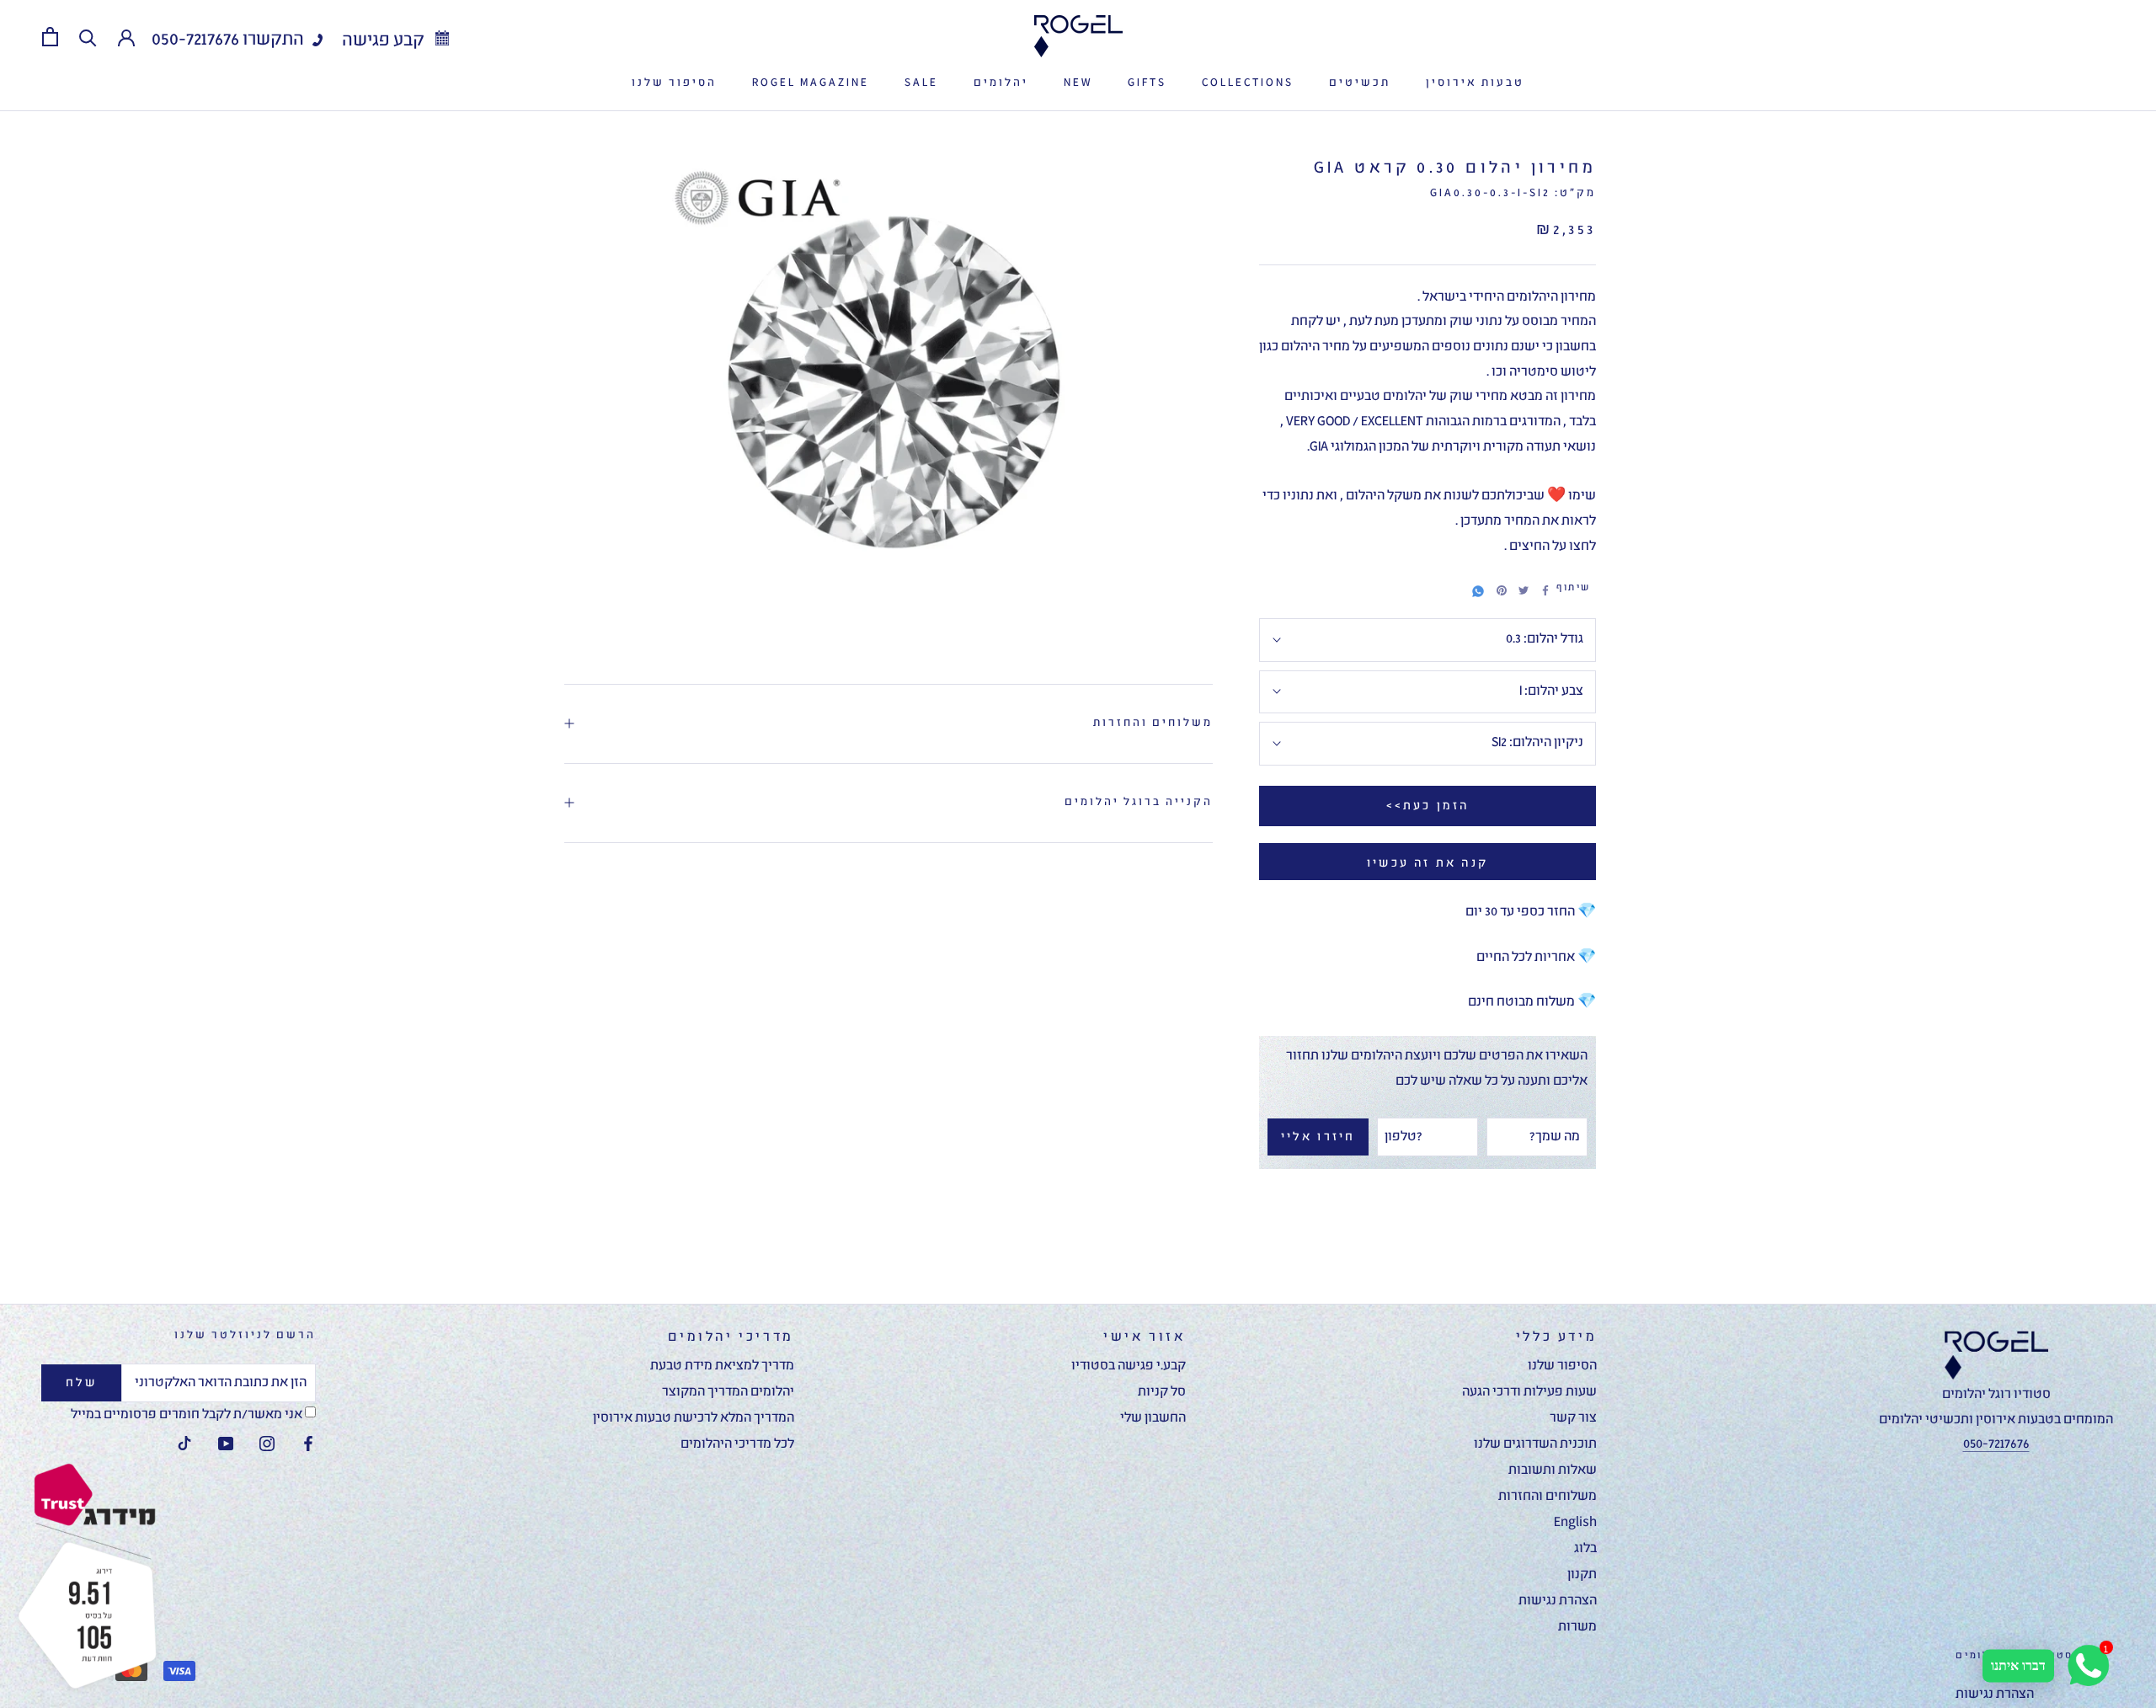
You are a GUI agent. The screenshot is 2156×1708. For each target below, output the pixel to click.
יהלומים (1001, 83)
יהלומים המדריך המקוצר (728, 1392)
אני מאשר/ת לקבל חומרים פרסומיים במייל (188, 1415)
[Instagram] (267, 1444)
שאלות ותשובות (1553, 1470)
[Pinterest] (1502, 590)
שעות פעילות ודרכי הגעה (1529, 1392)
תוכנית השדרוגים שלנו (1535, 1444)
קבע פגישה (385, 41)
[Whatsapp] (1478, 589)
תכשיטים (1360, 83)
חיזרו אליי (1318, 1137)
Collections (1248, 83)
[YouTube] (226, 1444)
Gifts (1147, 83)
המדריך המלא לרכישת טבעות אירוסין (694, 1418)
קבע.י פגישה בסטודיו (1129, 1366)
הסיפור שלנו (674, 83)
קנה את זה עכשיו (1428, 863)
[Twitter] (1524, 590)
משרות (1577, 1627)
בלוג (1585, 1549)
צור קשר (1573, 1418)
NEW (1078, 83)
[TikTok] (184, 1444)
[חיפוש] (88, 37)
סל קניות (1162, 1392)
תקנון (1582, 1575)
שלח (82, 1383)
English (1575, 1523)
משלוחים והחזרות (1153, 723)
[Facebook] (1545, 590)
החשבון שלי (1153, 1418)
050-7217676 (195, 40)
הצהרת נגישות (1558, 1601)
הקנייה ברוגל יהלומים (1139, 802)
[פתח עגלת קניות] (50, 37)
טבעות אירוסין (1475, 83)
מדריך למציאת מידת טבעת (722, 1366)
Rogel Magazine (811, 83)
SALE (921, 83)
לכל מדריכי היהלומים (737, 1444)
